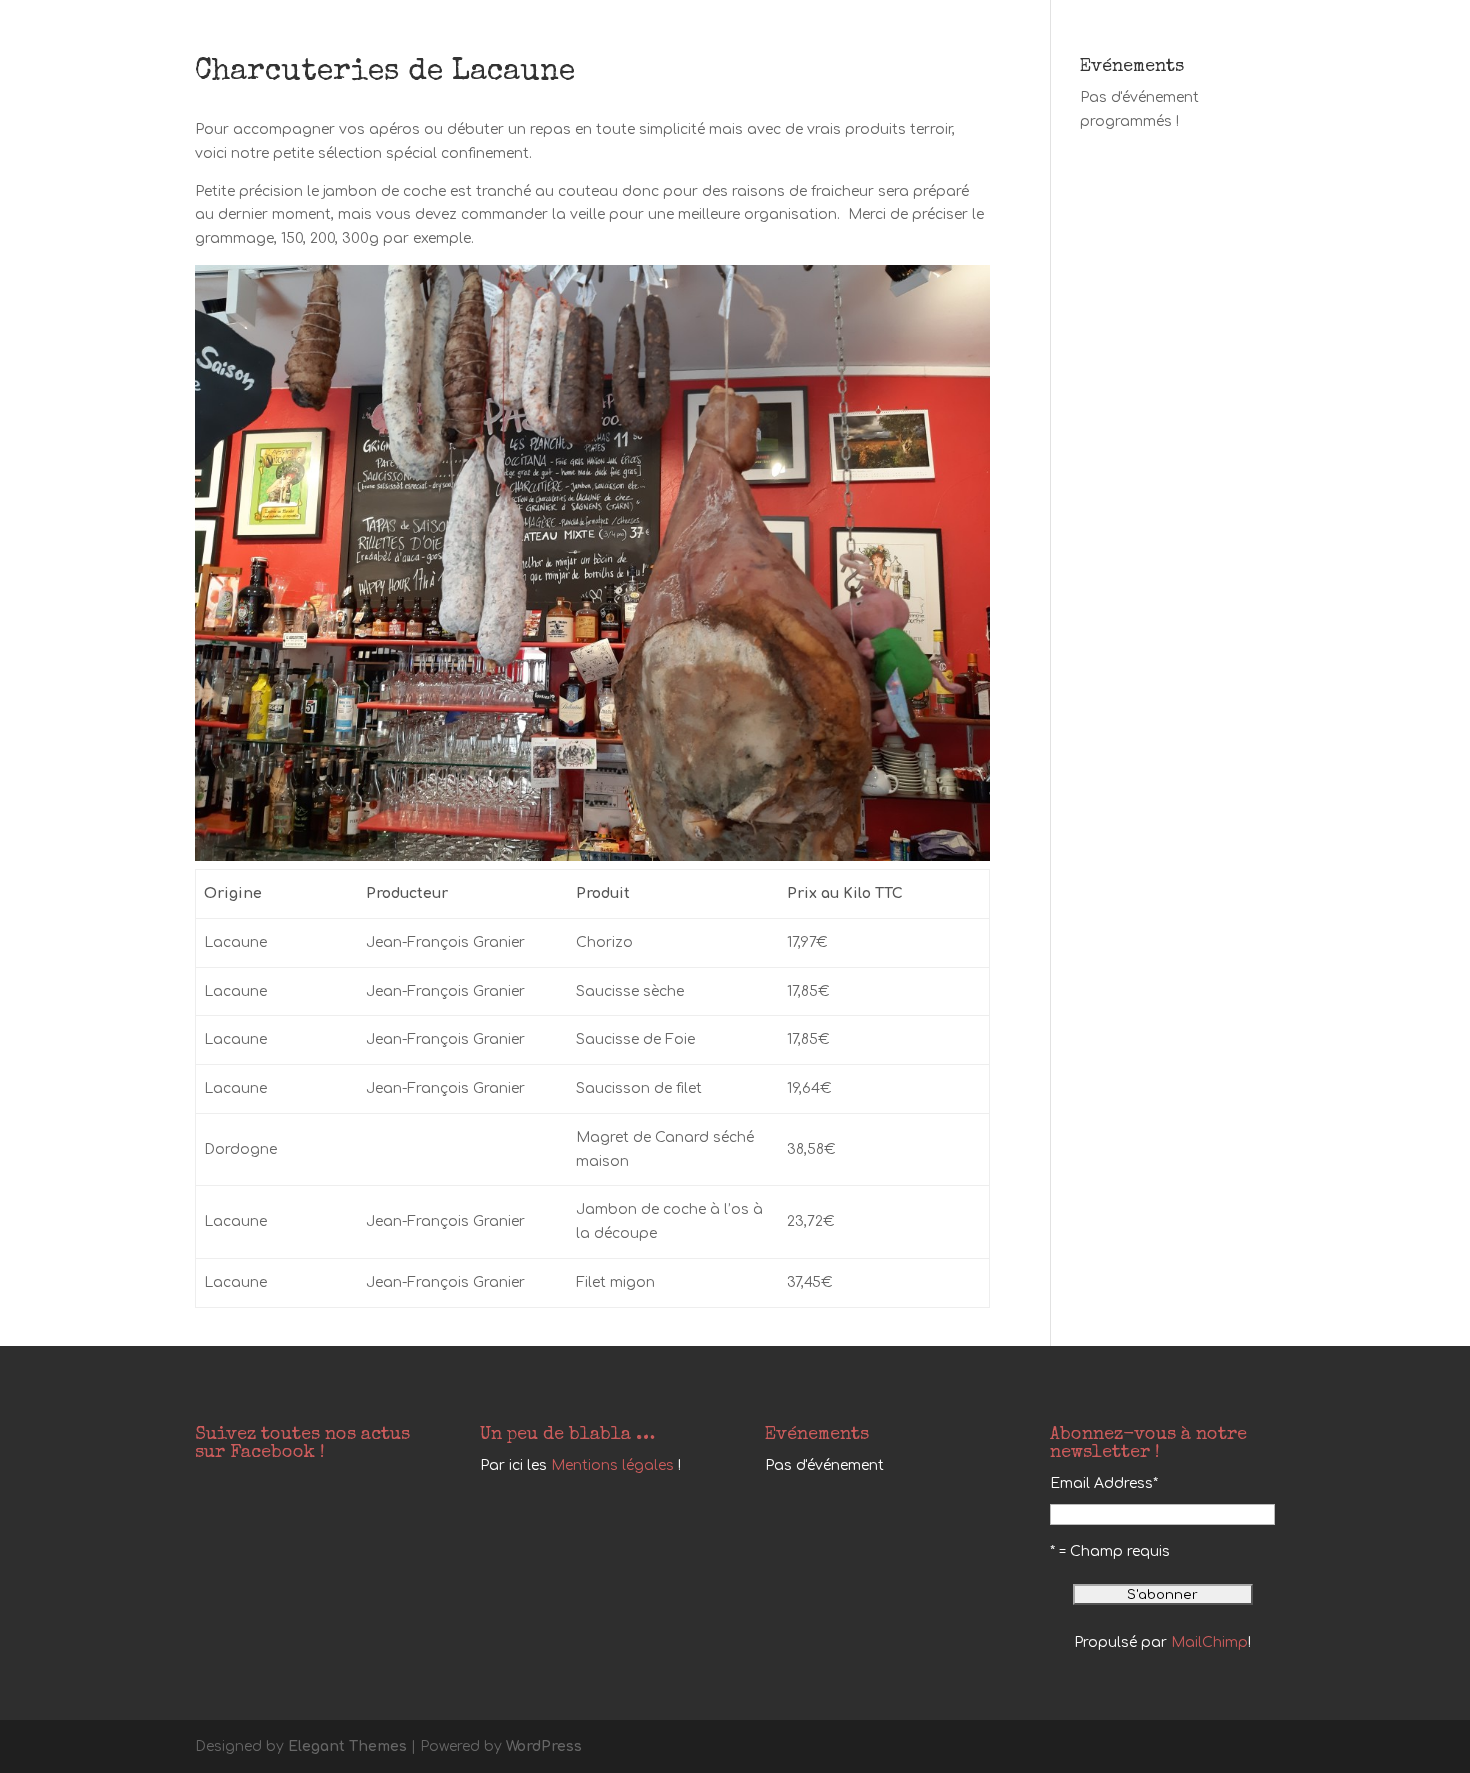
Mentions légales (612, 1465)
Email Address (1104, 1483)
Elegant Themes (347, 1746)
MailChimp (1209, 1642)
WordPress (544, 1746)
